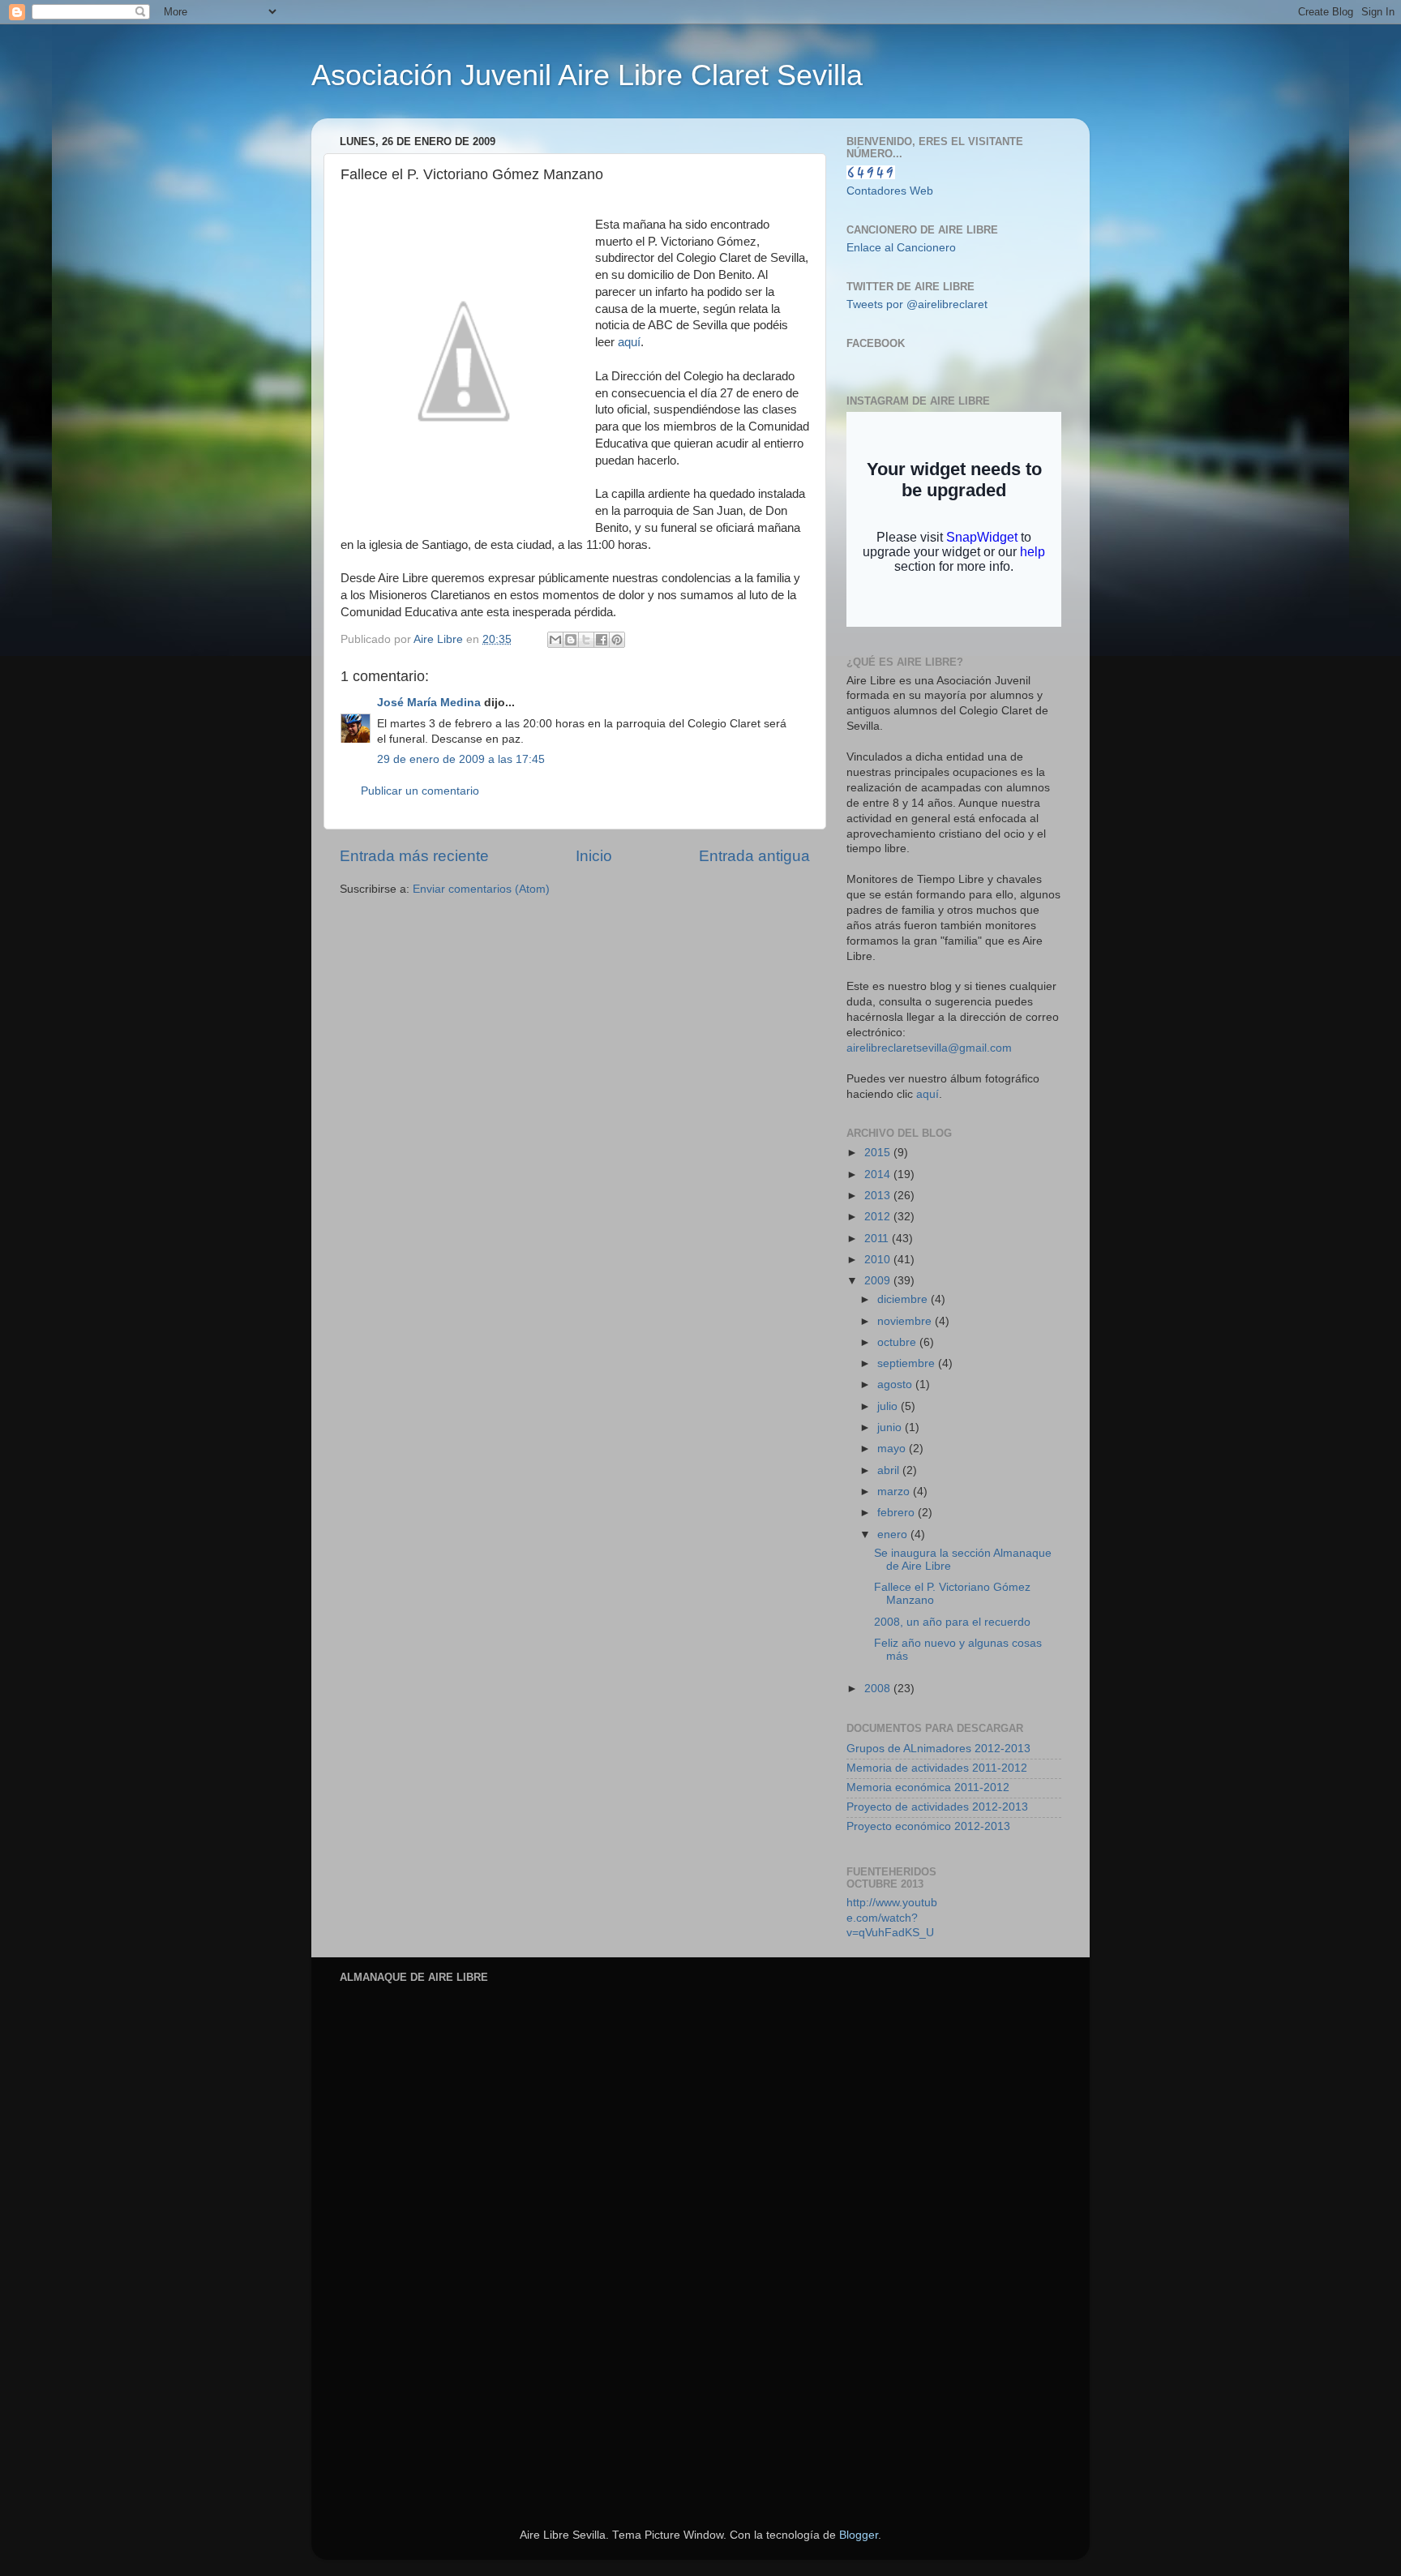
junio (891, 1427)
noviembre (906, 1321)
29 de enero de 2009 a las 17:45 (461, 759)
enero (894, 1534)
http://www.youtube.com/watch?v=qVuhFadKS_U (892, 1918)
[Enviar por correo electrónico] (555, 640)
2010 (879, 1260)
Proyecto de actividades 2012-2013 (937, 1807)
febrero (898, 1513)
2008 (879, 1689)
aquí (629, 342)
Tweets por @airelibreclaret (917, 304)
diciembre (904, 1299)
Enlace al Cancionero (901, 248)
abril (890, 1470)
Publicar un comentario (420, 791)
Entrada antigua (754, 856)
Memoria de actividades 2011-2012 (937, 1768)
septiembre (908, 1363)
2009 (879, 1281)
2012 (879, 1217)
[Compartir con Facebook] (602, 640)
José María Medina (429, 703)
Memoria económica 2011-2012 (928, 1787)
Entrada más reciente (414, 856)
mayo (893, 1449)
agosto (896, 1384)
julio (889, 1406)
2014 (879, 1174)
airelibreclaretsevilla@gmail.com (929, 1048)
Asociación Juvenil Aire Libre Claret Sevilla (587, 75)
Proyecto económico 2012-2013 (928, 1826)
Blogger (859, 2535)
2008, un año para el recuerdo (952, 1622)
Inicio (594, 856)
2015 (879, 1153)
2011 (878, 1239)
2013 (879, 1196)
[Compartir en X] (586, 640)
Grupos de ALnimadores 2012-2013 (938, 1749)
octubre (898, 1342)
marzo (895, 1492)
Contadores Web (890, 191)
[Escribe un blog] (571, 640)
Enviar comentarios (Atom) (481, 889)
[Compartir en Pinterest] (617, 640)
